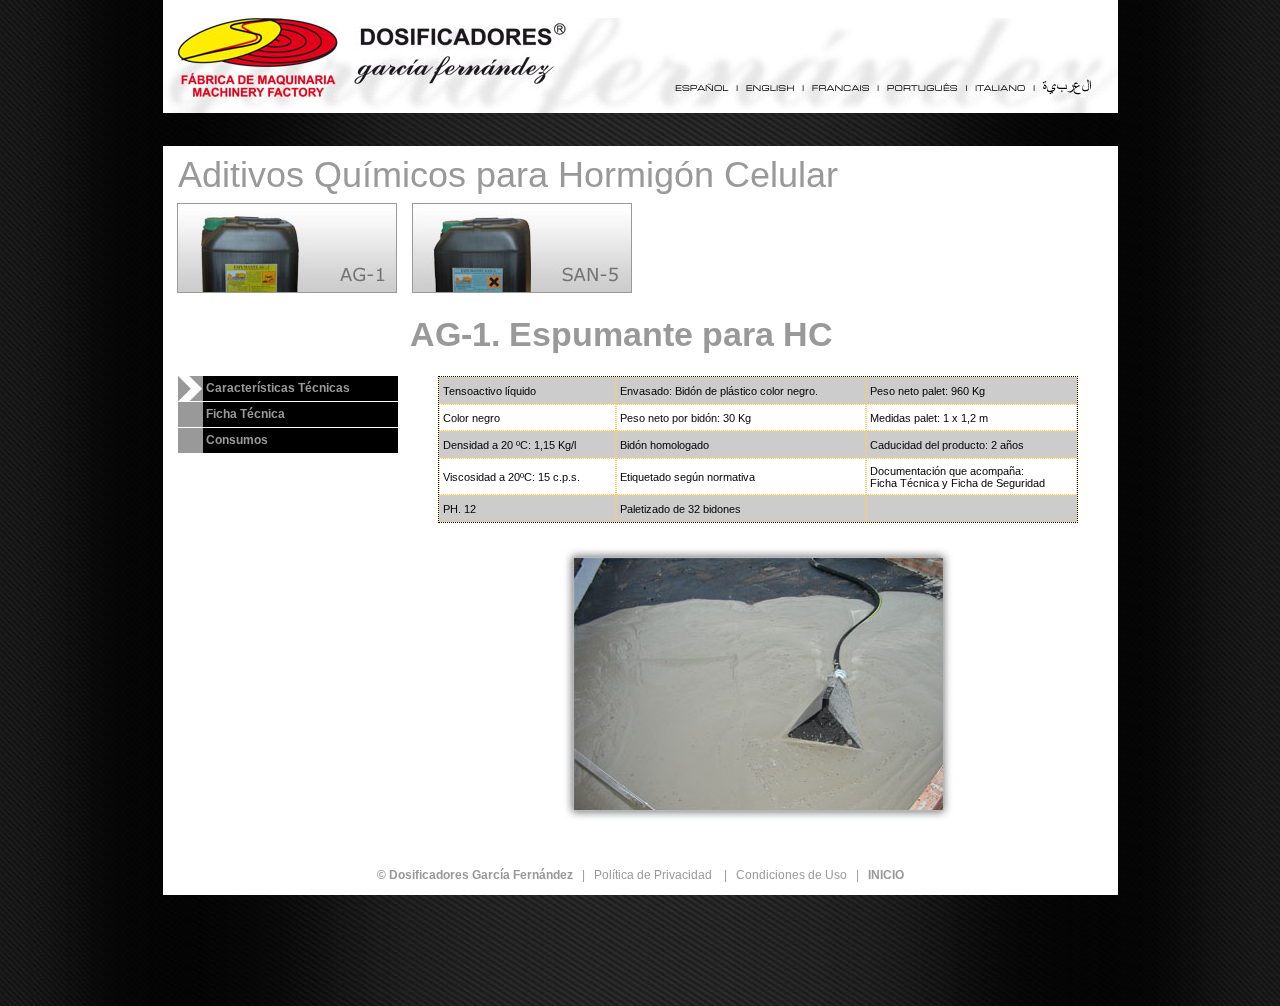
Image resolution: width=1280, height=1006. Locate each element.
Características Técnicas (278, 388)
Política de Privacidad (653, 875)
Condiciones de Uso (791, 875)
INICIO (886, 875)
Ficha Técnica (245, 414)
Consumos (237, 440)
